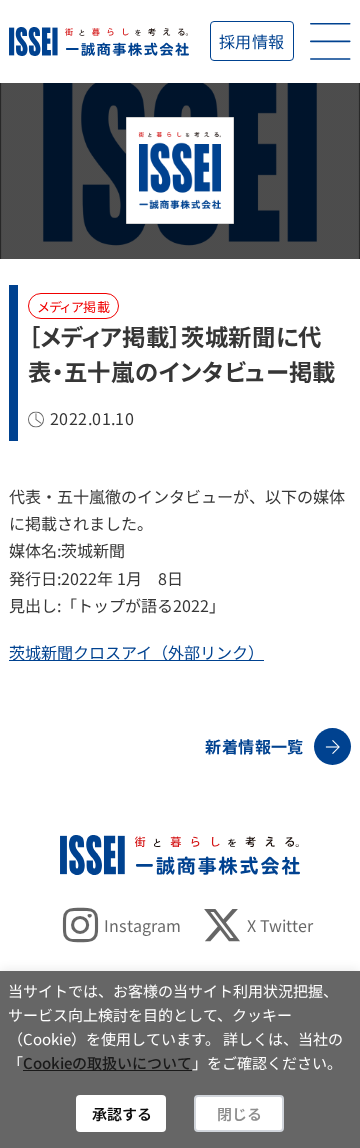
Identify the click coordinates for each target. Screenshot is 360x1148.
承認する (122, 1113)
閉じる (239, 1113)
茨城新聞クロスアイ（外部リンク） (136, 652)
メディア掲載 (74, 306)
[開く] (330, 41)
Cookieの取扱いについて (107, 1062)
